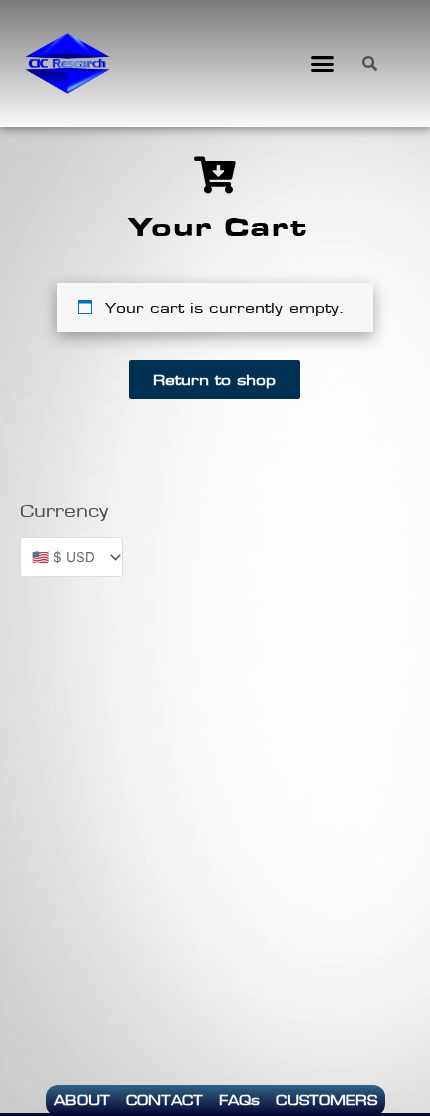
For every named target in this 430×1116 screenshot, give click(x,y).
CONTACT (164, 1100)
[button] (323, 64)
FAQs (239, 1100)
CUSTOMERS (326, 1100)
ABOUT (82, 1100)
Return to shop (214, 379)
